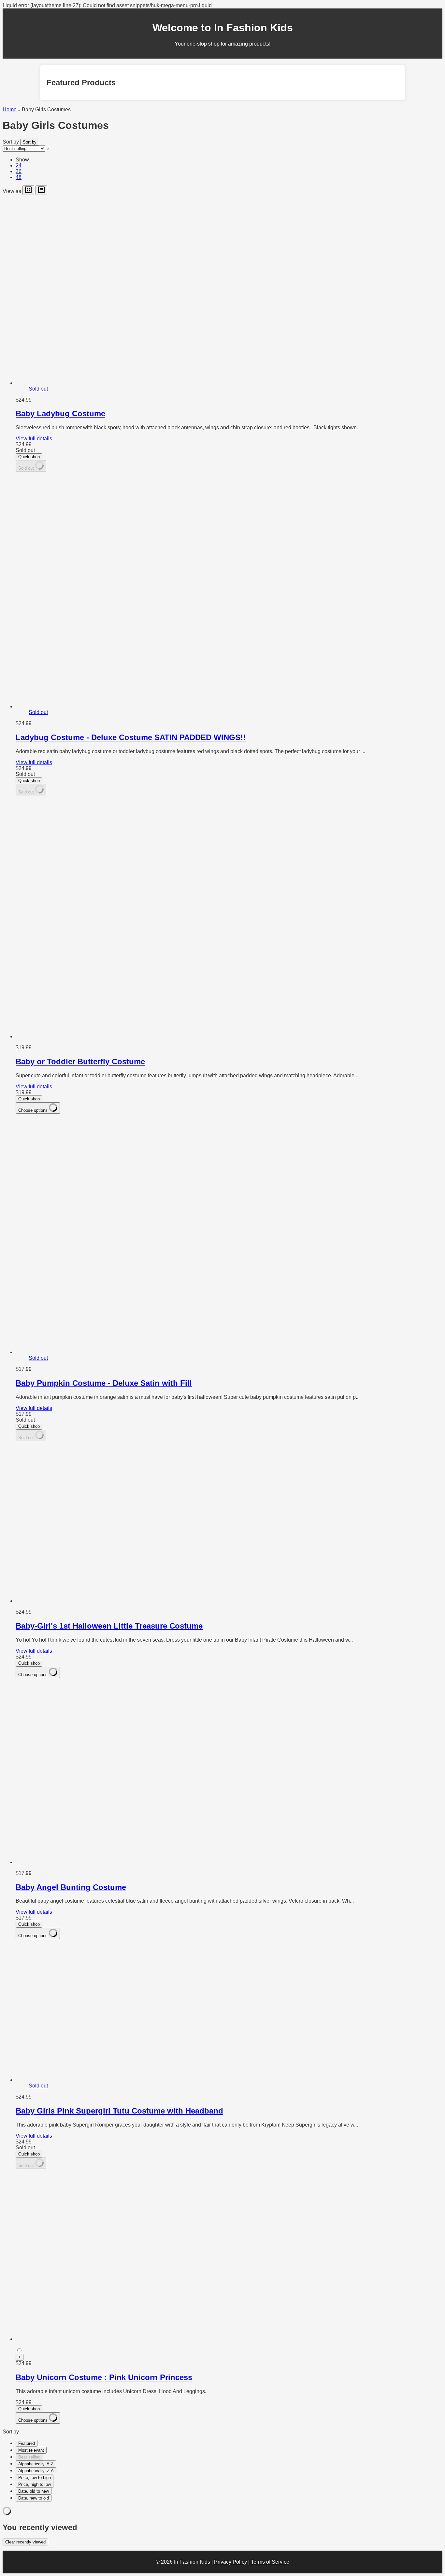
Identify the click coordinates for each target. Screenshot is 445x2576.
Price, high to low (35, 2484)
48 (19, 177)
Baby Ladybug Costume (60, 413)
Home (10, 110)
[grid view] (28, 190)
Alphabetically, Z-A (36, 2471)
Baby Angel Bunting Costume (71, 1887)
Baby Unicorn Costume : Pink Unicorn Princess (104, 2377)
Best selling (29, 2457)
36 (19, 171)
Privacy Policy (230, 2562)
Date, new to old (34, 2498)
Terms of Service (270, 2562)
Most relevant (31, 2450)
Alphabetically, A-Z (36, 2464)
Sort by (11, 142)
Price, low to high (35, 2478)
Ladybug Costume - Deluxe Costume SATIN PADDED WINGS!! (131, 737)
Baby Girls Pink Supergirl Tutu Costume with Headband (119, 2111)
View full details (34, 439)
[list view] (41, 190)
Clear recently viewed (25, 2542)
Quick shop (29, 457)
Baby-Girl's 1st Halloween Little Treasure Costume (109, 1626)
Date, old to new (34, 2491)
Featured (27, 2443)
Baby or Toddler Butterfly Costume (80, 1061)
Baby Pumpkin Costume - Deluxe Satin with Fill (104, 1383)
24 (19, 165)
